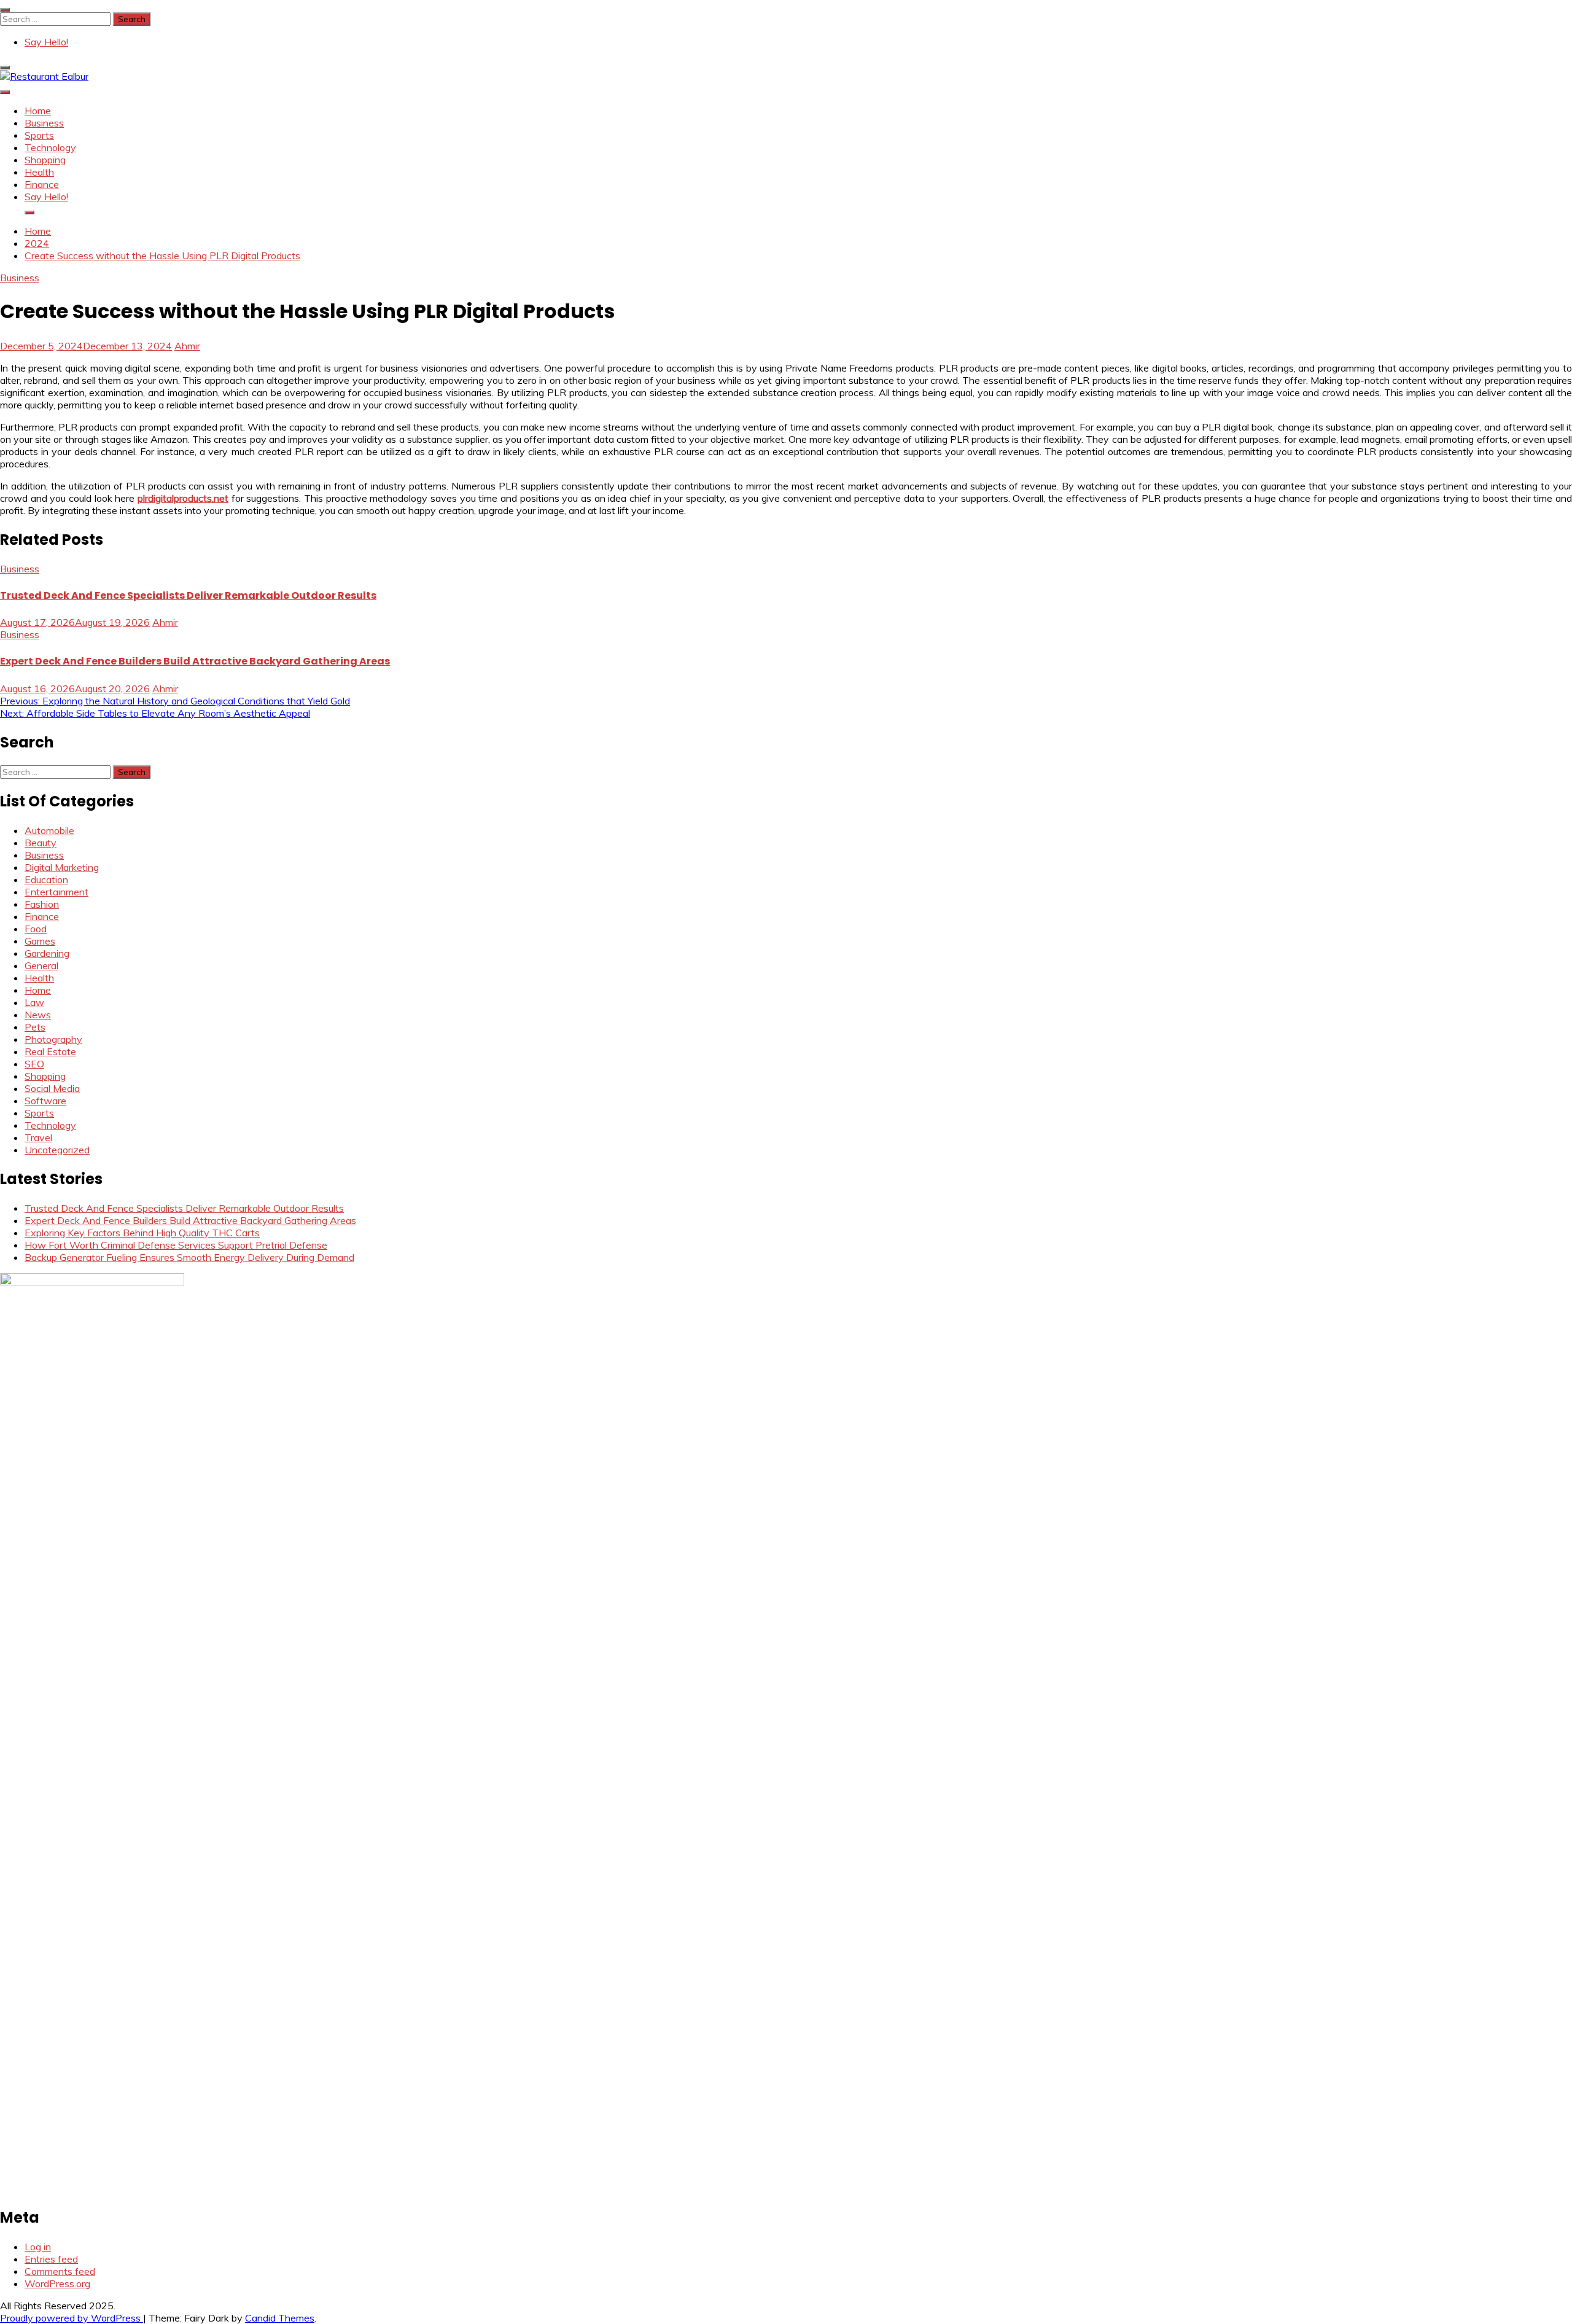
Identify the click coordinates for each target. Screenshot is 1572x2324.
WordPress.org (57, 2283)
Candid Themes (280, 2318)
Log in (38, 2247)
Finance (42, 184)
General (41, 965)
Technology (50, 147)
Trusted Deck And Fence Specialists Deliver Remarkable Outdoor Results (188, 595)
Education (46, 879)
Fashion (42, 904)
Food (36, 929)
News (38, 1015)
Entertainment (56, 892)
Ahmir (187, 346)
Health (39, 172)
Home (38, 111)
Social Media (52, 1088)
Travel (38, 1137)
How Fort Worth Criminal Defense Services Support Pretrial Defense (176, 1245)
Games (40, 941)
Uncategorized (57, 1150)
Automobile (49, 830)
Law (34, 1002)
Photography (53, 1039)
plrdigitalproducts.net (183, 498)
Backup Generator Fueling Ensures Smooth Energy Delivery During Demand (189, 1257)
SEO (34, 1064)
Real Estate (50, 1051)
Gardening (47, 953)
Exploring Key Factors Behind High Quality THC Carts (142, 1233)
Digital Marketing (62, 867)
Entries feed (51, 2259)
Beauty (41, 843)
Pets (35, 1027)
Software (45, 1101)
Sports (39, 135)
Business (44, 123)
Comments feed (60, 2271)
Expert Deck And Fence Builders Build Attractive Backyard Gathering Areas (195, 661)
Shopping (45, 160)
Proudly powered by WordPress (72, 2318)
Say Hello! (46, 42)
